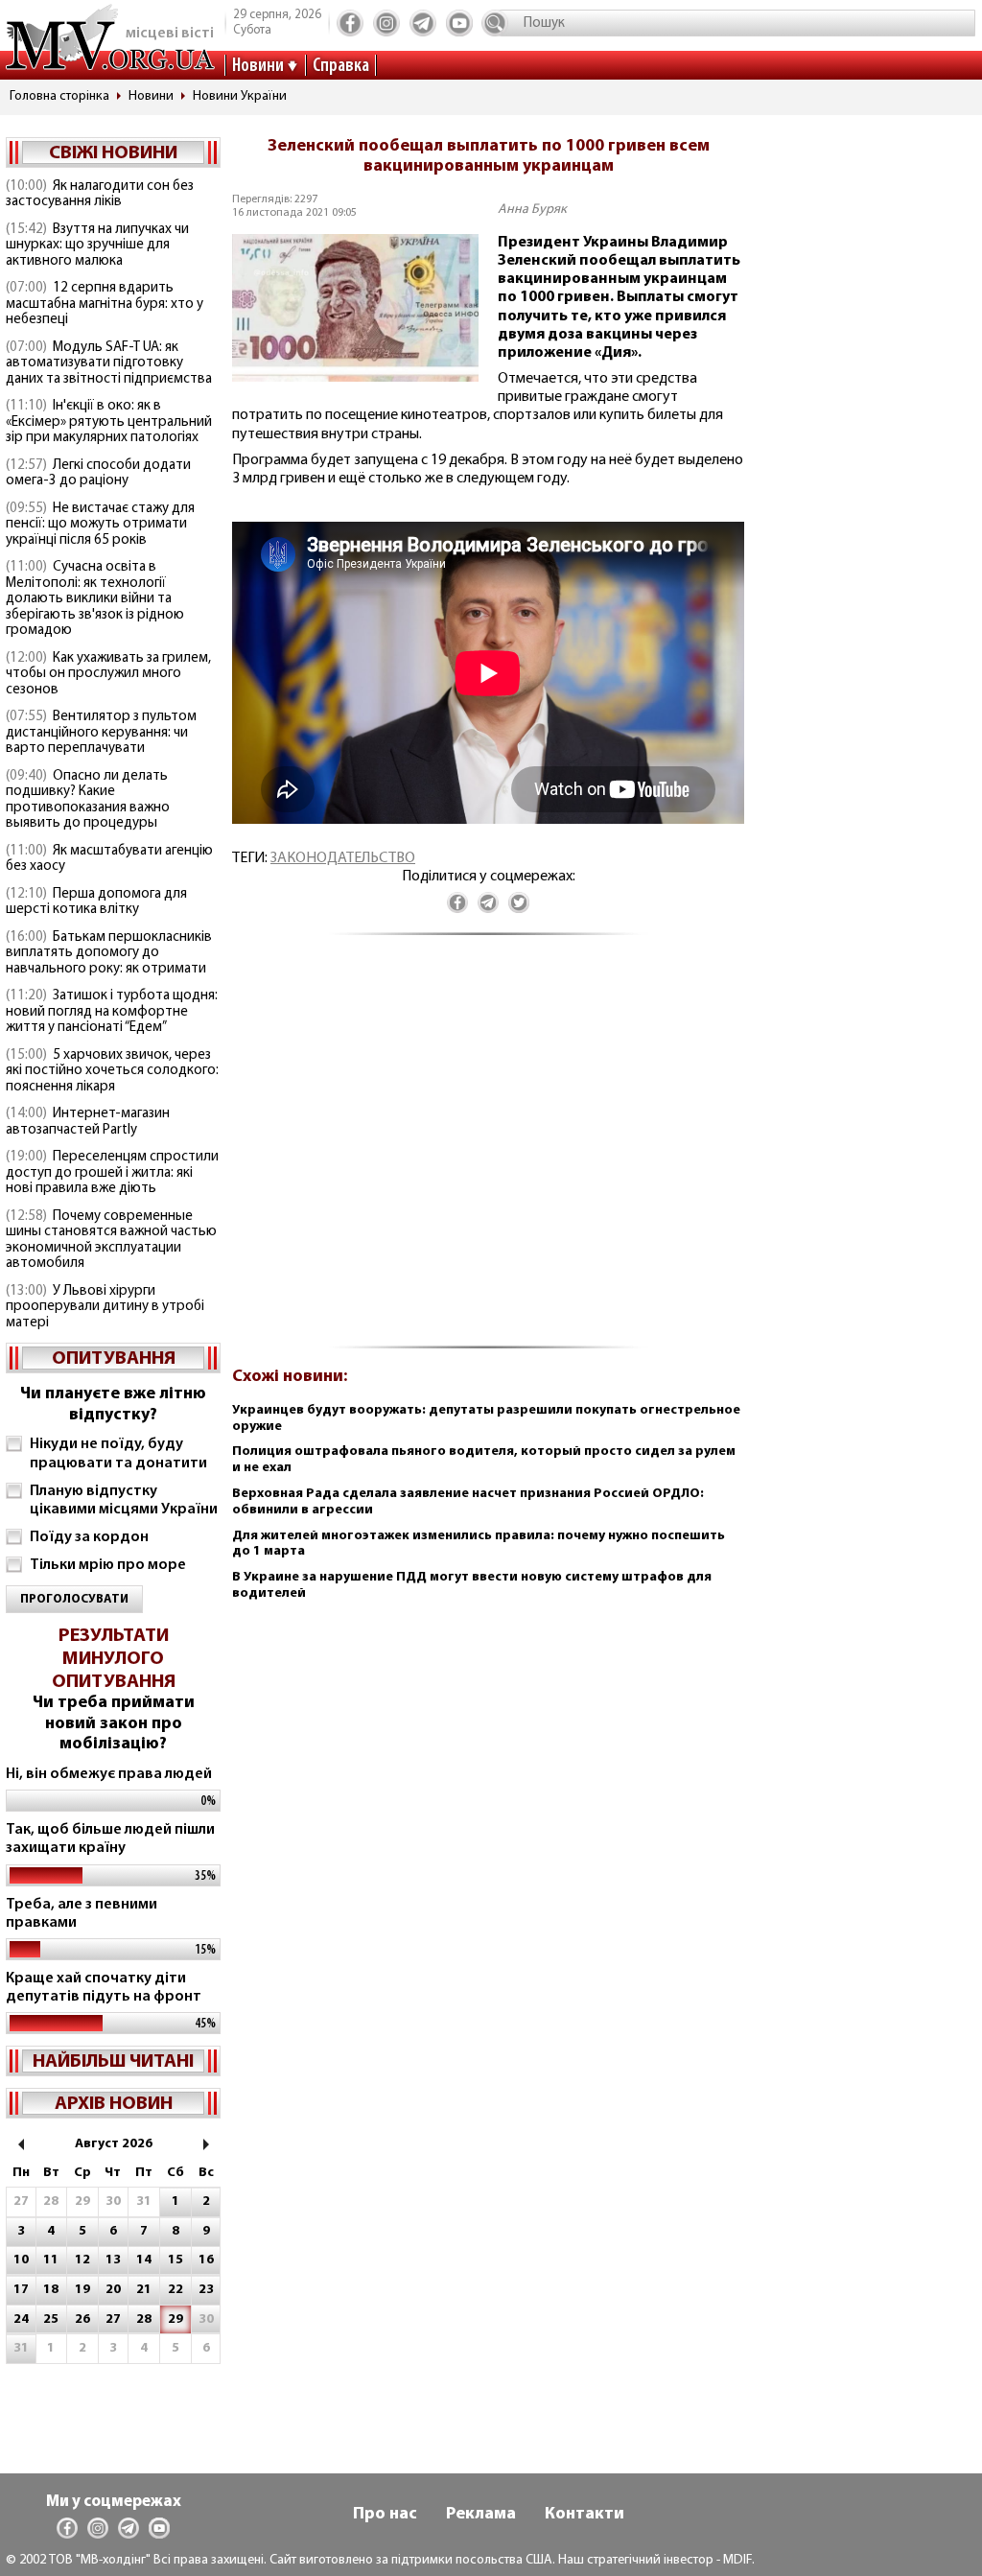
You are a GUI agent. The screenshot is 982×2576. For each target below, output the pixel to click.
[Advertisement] (488, 1151)
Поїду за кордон (89, 1537)
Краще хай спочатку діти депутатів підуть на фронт (104, 1988)
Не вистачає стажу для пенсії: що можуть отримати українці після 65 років (100, 525)
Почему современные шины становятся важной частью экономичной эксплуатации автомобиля (111, 1241)
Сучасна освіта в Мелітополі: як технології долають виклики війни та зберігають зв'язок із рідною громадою (95, 599)
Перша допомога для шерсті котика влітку (96, 902)
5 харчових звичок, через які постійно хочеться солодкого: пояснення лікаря (112, 1071)
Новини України (240, 96)
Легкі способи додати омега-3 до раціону (98, 474)
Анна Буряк (532, 210)
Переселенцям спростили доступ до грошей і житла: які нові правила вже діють (112, 1173)
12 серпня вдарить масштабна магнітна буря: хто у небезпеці (105, 304)
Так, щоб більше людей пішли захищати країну (110, 1839)
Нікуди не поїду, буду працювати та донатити (118, 1453)
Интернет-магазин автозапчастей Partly (88, 1122)
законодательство (343, 858)
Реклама (481, 2515)
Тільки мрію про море (108, 1565)
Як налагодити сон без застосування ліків (100, 195)
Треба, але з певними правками (82, 1914)
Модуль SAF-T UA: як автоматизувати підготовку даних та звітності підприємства (109, 363)
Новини (258, 66)
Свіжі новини (113, 153)
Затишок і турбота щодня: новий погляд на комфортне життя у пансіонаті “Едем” (112, 1012)
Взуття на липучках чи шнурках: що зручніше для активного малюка (97, 246)
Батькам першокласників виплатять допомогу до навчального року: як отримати (109, 953)
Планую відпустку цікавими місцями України (124, 1500)
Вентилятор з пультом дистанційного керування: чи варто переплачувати (101, 733)
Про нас (385, 2515)
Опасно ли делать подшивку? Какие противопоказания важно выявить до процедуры (88, 800)
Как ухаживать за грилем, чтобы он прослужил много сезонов (108, 674)
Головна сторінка (59, 96)
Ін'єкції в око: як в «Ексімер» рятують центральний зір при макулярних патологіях (109, 422)
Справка (341, 66)
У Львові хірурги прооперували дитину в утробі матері (105, 1307)
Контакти (585, 2515)
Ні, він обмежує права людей (109, 1774)
